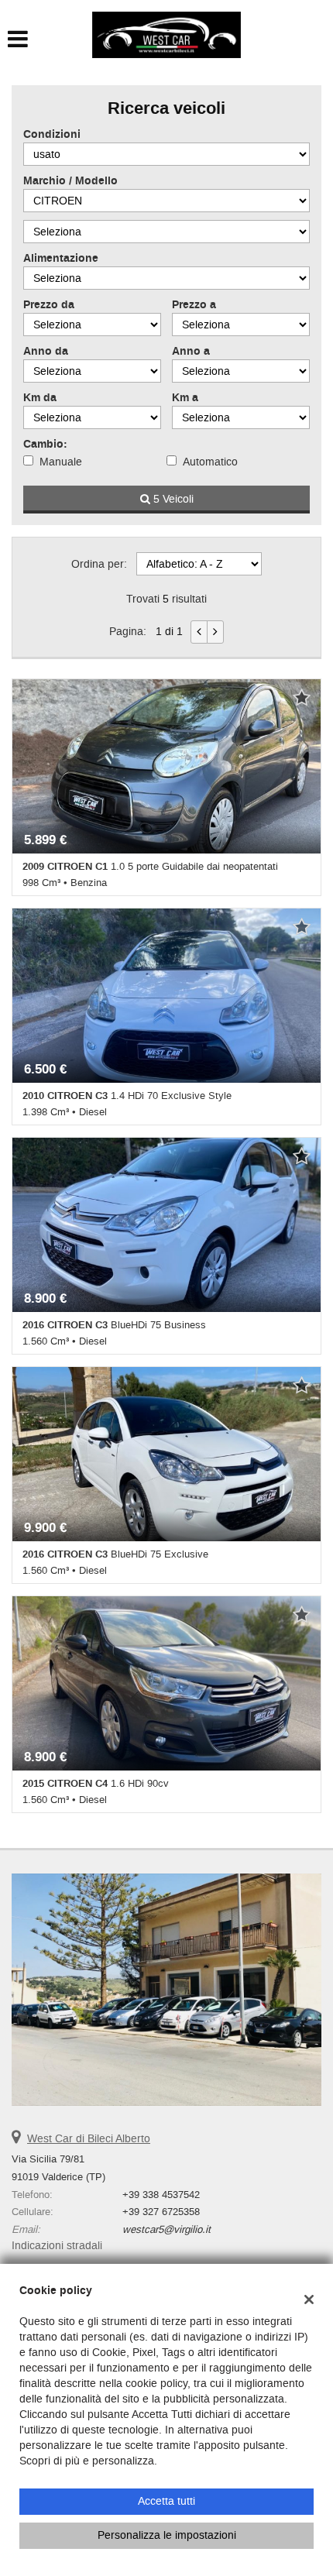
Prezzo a (194, 305)
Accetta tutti (166, 2501)
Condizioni (52, 135)
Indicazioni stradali (57, 2246)
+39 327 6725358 (161, 2212)
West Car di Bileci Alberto (89, 2139)
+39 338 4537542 (161, 2195)
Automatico (210, 462)
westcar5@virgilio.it (166, 2229)
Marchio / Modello (70, 181)
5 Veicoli (172, 499)
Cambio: (45, 445)
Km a (185, 398)
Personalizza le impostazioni (167, 2535)
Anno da (46, 352)
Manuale (61, 462)
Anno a (191, 352)
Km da (40, 398)
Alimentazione (61, 259)
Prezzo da (49, 305)
